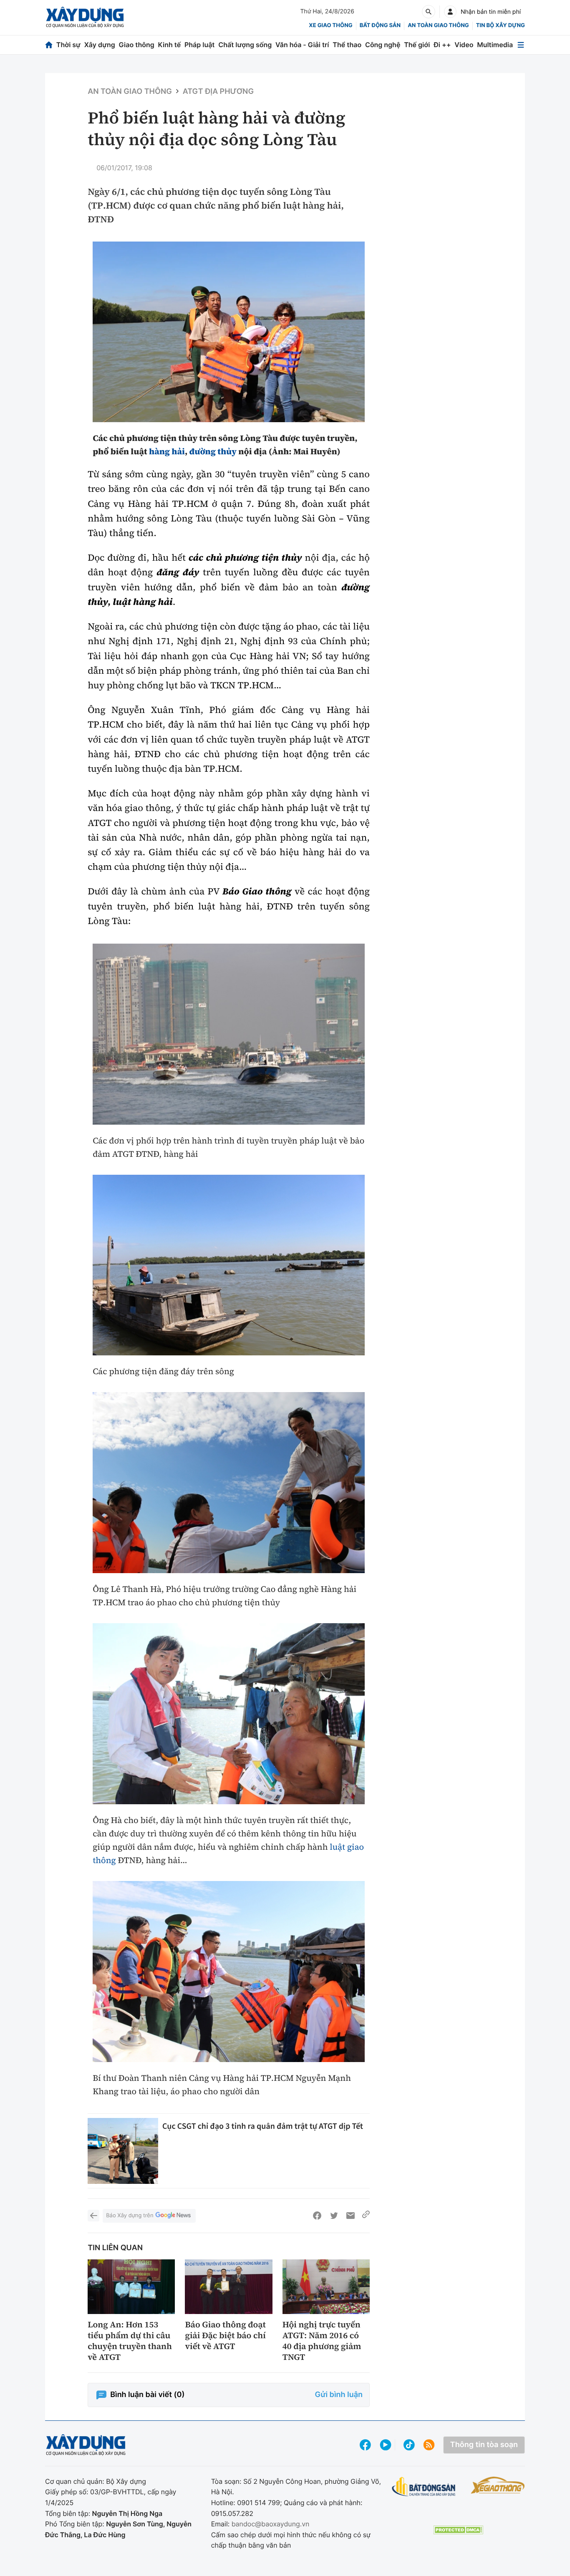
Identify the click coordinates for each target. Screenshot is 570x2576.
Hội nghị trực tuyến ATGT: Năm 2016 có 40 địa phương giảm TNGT (322, 2341)
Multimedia (495, 45)
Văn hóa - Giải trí (302, 45)
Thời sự (68, 45)
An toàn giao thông (438, 25)
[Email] (351, 2216)
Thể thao (347, 45)
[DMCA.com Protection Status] (458, 2530)
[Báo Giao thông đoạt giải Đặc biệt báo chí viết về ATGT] (228, 2287)
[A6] (229, 1714)
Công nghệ (383, 45)
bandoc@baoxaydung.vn (271, 2524)
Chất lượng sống (245, 45)
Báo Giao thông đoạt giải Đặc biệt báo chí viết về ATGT (225, 2335)
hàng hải (167, 451)
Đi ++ (442, 45)
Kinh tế (170, 45)
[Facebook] (317, 2216)
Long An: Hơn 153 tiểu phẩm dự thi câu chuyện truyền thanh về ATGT (130, 2341)
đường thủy (213, 451)
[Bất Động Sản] (424, 2487)
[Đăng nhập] (450, 12)
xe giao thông (330, 25)
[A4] (229, 1265)
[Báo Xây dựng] (85, 17)
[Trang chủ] (49, 45)
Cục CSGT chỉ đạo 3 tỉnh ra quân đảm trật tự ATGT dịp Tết (263, 2126)
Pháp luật (199, 45)
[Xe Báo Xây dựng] (498, 2485)
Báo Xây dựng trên (130, 2216)
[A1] (229, 1034)
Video (464, 45)
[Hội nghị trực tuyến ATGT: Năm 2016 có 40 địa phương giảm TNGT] (326, 2287)
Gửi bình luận (339, 2395)
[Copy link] (366, 2216)
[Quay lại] (93, 2216)
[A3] (229, 332)
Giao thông (137, 45)
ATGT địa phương (218, 92)
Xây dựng (100, 45)
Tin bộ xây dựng (501, 25)
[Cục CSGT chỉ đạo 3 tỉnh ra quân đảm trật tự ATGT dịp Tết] (123, 2151)
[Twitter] (334, 2216)
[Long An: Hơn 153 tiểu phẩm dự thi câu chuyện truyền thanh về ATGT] (131, 2287)
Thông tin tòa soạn (484, 2445)
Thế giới (417, 45)
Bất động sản (380, 25)
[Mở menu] (521, 45)
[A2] (229, 1483)
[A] (229, 1972)
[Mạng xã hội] (409, 2445)
